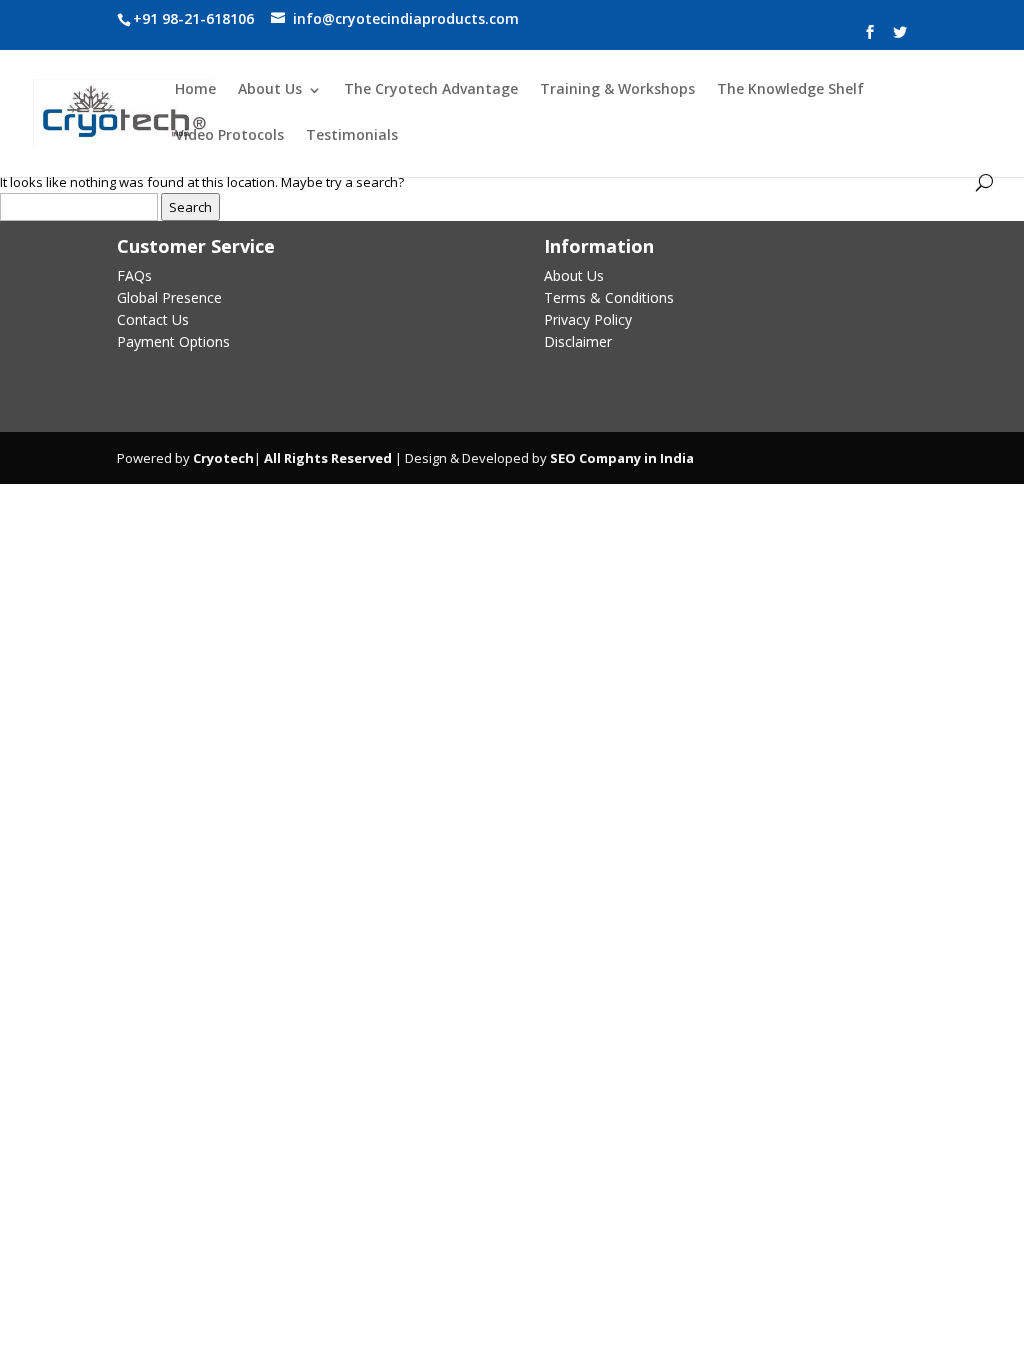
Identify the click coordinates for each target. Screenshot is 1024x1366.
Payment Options (173, 341)
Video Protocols (229, 136)
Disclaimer (578, 341)
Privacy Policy (588, 319)
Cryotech (223, 458)
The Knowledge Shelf (790, 90)
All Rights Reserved (326, 458)
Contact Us (153, 319)
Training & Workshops (617, 90)
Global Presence (169, 297)
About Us (270, 90)
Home (195, 90)
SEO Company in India (622, 458)
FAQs (134, 275)
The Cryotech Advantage (431, 90)
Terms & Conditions (609, 297)
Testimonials (352, 136)
